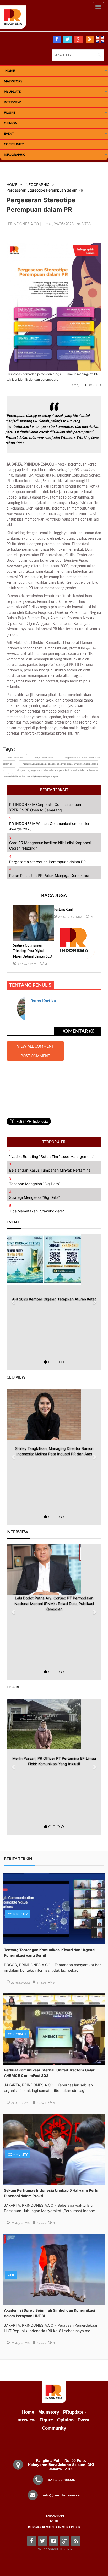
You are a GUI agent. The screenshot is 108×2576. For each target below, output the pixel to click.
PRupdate (73, 2412)
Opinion (11, 123)
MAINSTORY (13, 81)
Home (28, 2412)
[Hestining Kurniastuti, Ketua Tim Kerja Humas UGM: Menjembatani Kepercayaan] (54, 1724)
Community (14, 144)
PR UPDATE (12, 92)
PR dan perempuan (43, 758)
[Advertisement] (54, 1086)
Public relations (15, 758)
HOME (10, 71)
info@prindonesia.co (62, 2495)
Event (9, 133)
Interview (12, 102)
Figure (10, 113)
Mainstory (49, 2412)
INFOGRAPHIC (15, 154)
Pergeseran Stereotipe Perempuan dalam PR (45, 190)
